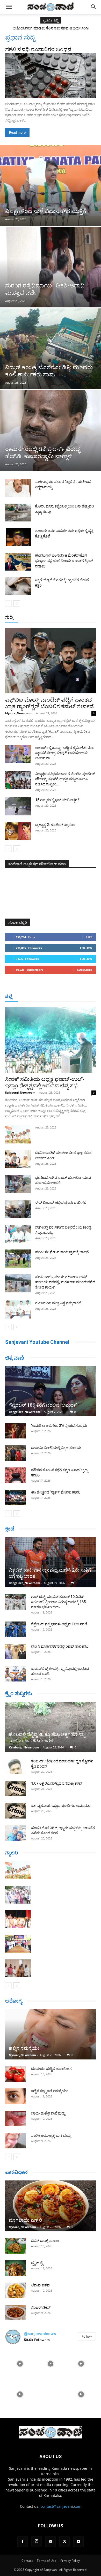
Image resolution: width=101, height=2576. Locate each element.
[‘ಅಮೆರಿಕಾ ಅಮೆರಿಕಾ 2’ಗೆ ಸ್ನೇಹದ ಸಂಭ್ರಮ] (16, 1431)
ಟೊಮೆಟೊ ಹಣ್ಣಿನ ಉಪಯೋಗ (51, 2069)
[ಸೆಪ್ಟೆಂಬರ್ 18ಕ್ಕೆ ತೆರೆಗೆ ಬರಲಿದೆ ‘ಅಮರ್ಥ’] (51, 1391)
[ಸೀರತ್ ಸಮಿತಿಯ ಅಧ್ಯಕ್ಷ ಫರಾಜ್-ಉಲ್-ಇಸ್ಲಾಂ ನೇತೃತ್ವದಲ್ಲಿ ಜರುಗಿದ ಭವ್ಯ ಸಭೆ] (51, 1040)
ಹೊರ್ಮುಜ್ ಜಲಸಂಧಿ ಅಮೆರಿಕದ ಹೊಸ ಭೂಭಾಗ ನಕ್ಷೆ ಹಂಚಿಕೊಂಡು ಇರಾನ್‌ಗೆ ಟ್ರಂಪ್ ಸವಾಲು (64, 561)
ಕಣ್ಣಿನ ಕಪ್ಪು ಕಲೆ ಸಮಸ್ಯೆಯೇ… (51, 2091)
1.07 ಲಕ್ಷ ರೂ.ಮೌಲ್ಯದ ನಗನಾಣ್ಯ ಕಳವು (57, 1783)
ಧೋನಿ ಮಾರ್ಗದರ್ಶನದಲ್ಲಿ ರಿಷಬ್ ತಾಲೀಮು (60, 1646)
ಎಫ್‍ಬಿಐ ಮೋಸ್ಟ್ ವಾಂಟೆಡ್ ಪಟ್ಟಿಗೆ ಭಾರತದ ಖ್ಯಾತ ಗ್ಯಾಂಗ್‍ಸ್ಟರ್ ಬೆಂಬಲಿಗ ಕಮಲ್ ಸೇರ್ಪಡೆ (49, 703)
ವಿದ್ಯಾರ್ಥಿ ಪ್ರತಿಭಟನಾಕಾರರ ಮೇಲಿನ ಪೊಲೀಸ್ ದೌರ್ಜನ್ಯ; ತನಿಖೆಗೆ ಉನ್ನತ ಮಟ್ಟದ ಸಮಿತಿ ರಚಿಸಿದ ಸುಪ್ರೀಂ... (65, 779)
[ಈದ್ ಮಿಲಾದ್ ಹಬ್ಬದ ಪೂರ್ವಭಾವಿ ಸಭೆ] (18, 1209)
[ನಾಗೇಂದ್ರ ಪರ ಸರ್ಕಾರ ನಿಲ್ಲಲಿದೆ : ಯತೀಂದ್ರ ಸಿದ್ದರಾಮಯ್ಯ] (18, 488)
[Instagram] (37, 2541)
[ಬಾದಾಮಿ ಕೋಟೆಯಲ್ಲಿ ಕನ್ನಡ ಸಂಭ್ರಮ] (16, 1453)
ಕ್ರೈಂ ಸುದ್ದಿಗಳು (19, 1693)
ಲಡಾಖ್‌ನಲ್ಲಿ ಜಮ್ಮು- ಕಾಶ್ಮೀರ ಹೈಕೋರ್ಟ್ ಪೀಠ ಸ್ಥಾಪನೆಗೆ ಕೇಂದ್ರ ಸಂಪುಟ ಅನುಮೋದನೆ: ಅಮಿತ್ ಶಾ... (65, 753)
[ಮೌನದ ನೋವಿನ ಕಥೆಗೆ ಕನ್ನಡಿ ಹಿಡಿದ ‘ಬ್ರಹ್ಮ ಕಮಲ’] (16, 1475)
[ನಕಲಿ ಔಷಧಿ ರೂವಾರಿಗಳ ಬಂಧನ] (51, 75)
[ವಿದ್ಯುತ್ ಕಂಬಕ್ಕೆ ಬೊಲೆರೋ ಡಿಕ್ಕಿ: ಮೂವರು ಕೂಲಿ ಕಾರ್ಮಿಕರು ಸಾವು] (51, 349)
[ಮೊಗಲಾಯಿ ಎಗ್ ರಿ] (51, 2206)
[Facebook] (23, 2542)
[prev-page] (8, 604)
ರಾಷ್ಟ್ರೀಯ (55, 618)
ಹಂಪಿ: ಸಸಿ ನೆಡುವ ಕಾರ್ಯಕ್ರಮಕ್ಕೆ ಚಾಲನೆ (62, 1252)
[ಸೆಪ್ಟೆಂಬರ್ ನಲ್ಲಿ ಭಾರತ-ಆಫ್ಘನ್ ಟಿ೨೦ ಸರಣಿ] (16, 1629)
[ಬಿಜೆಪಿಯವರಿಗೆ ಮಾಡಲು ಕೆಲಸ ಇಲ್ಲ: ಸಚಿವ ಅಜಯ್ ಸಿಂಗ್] (18, 1159)
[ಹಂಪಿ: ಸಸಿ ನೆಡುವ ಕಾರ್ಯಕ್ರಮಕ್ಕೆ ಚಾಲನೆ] (18, 1259)
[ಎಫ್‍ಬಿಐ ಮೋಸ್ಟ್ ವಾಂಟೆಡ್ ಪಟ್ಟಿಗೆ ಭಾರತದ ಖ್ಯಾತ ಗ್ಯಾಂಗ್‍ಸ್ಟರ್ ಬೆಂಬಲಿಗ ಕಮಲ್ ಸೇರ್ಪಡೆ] (51, 661)
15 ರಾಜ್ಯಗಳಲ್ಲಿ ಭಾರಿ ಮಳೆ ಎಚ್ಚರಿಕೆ (57, 800)
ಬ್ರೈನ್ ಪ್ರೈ (37, 2263)
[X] (64, 2542)
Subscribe (85, 970)
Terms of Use (46, 2561)
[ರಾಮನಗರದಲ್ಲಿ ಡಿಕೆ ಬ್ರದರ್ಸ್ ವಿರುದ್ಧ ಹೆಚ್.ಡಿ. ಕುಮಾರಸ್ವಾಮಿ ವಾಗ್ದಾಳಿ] (51, 430)
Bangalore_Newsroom (24, 1412)
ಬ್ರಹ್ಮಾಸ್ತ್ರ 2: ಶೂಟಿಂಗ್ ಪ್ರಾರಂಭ (55, 825)
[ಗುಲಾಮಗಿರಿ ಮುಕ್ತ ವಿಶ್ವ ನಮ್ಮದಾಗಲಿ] (18, 1309)
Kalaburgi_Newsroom (20, 1092)
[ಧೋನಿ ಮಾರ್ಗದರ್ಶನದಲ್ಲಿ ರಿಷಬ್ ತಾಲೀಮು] (16, 1651)
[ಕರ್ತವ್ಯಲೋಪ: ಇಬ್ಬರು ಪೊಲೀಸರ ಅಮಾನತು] (16, 1811)
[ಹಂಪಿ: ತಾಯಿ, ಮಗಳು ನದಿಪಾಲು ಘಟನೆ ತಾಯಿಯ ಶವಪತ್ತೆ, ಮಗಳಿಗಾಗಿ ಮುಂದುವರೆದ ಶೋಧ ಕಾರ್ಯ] (18, 1283)
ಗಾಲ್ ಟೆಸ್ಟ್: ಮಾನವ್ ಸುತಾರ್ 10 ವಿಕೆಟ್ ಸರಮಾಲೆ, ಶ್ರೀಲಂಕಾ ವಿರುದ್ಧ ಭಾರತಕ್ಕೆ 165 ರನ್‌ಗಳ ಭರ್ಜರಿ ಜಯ (58, 1602)
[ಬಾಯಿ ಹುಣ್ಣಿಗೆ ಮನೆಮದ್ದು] (16, 2118)
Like (89, 937)
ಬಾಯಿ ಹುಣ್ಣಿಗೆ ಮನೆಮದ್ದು (48, 2113)
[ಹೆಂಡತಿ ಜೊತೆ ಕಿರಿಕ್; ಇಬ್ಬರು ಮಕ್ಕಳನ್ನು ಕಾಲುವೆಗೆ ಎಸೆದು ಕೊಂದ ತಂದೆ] (16, 1833)
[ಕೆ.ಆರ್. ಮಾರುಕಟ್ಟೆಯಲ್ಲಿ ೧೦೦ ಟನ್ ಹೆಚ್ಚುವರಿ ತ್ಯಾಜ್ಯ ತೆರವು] (18, 513)
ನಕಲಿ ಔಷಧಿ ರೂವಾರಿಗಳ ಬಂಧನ (38, 49)
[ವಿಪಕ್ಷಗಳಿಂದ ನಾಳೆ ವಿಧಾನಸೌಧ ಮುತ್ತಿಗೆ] (51, 185)
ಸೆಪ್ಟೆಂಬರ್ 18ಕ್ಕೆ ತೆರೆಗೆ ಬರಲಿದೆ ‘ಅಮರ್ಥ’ (43, 1405)
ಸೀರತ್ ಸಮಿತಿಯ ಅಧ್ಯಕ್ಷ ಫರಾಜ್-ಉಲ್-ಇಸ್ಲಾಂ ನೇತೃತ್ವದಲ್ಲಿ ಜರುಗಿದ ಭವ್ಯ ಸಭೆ (45, 1082)
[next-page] (17, 604)
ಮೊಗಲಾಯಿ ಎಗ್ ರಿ (25, 2220)
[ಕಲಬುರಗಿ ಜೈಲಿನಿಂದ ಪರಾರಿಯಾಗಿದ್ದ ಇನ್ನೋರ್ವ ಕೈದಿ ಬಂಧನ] (16, 1766)
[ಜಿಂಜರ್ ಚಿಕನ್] (16, 2313)
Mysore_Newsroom (19, 713)
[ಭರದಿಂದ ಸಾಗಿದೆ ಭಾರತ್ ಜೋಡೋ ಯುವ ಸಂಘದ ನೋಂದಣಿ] (18, 1184)
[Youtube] (78, 2542)
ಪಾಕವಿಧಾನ (16, 2172)
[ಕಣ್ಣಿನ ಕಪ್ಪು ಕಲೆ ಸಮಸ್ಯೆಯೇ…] (16, 2096)
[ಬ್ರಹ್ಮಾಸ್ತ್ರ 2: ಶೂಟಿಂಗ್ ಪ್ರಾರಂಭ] (18, 831)
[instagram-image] (20, 2363)
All (15, 618)
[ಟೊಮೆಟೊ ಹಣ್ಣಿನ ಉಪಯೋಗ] (16, 2074)
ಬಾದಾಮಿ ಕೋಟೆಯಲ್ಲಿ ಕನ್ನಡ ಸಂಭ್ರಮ (56, 1448)
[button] (9, 7)
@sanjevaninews (40, 2334)
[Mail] (51, 2542)
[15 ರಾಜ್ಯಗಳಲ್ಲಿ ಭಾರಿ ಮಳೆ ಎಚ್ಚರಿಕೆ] (18, 806)
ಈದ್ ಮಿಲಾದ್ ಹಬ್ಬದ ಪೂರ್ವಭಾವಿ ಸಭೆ (61, 1202)
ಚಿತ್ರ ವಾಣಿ (15, 1358)
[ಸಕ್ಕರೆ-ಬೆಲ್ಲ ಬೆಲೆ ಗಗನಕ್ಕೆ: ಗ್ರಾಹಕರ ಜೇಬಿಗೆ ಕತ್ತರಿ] (18, 586)
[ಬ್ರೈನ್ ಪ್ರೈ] (16, 2268)
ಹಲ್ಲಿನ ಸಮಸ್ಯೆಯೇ (24, 2048)
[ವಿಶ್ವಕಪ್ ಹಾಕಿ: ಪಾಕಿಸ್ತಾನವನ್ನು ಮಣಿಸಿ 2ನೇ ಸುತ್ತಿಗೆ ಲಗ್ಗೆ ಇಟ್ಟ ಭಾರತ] (51, 1562)
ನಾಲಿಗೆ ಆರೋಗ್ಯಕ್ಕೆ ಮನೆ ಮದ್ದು (51, 2135)
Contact (27, 2561)
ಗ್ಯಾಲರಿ (12, 1853)
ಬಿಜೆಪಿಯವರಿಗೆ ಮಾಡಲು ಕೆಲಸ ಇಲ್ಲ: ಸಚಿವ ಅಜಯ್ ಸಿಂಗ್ (51, 28)
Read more (17, 132)
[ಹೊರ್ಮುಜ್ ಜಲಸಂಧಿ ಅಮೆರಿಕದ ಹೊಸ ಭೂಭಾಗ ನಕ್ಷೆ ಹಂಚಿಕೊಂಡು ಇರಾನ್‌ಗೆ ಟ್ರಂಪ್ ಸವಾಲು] (18, 562)
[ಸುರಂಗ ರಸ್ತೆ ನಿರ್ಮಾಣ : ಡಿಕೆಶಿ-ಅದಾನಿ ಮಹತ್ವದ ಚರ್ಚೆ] (51, 267)
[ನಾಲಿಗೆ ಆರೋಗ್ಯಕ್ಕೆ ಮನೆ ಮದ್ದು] (16, 2141)
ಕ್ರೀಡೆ (10, 1529)
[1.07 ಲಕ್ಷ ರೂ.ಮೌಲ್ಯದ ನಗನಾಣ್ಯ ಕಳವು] (16, 1789)
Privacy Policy (70, 2561)
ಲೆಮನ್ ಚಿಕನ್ (41, 2285)
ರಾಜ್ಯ (70, 618)
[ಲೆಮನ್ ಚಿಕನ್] (16, 2290)
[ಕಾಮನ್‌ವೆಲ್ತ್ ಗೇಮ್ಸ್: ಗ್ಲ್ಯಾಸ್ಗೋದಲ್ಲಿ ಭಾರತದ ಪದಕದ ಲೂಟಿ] (16, 1674)
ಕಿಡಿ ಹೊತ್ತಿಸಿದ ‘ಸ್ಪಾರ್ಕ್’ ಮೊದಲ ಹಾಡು (56, 1492)
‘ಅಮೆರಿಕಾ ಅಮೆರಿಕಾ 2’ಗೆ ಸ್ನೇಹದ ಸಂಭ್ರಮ (59, 1426)
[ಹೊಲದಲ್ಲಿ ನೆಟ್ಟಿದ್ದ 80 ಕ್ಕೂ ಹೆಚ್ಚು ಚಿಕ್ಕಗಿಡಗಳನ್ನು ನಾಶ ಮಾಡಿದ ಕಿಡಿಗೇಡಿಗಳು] (51, 1727)
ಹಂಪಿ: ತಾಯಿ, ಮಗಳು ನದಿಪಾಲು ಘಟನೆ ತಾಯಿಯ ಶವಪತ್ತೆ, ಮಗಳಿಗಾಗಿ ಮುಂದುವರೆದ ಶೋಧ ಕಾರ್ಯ (65, 1282)
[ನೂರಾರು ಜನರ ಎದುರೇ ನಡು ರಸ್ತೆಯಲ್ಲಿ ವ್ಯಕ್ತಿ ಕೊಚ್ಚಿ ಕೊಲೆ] (18, 537)
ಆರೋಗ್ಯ (14, 2001)
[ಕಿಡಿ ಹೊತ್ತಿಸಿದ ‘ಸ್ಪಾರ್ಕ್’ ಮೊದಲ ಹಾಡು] (16, 1497)
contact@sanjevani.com (61, 2506)
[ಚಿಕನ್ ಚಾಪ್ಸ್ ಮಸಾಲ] (16, 2246)
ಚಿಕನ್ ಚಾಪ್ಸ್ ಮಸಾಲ (45, 2241)
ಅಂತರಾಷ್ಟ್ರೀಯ (33, 618)
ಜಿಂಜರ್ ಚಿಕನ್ (41, 2307)
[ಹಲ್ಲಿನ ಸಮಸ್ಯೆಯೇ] (51, 2034)
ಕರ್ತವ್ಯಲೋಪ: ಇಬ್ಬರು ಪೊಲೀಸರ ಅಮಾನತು (61, 1806)
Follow (86, 948)
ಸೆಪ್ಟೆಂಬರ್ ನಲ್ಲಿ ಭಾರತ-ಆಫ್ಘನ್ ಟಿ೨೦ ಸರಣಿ (59, 1624)
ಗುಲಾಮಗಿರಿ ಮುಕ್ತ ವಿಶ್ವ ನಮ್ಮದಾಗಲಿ (58, 1303)
